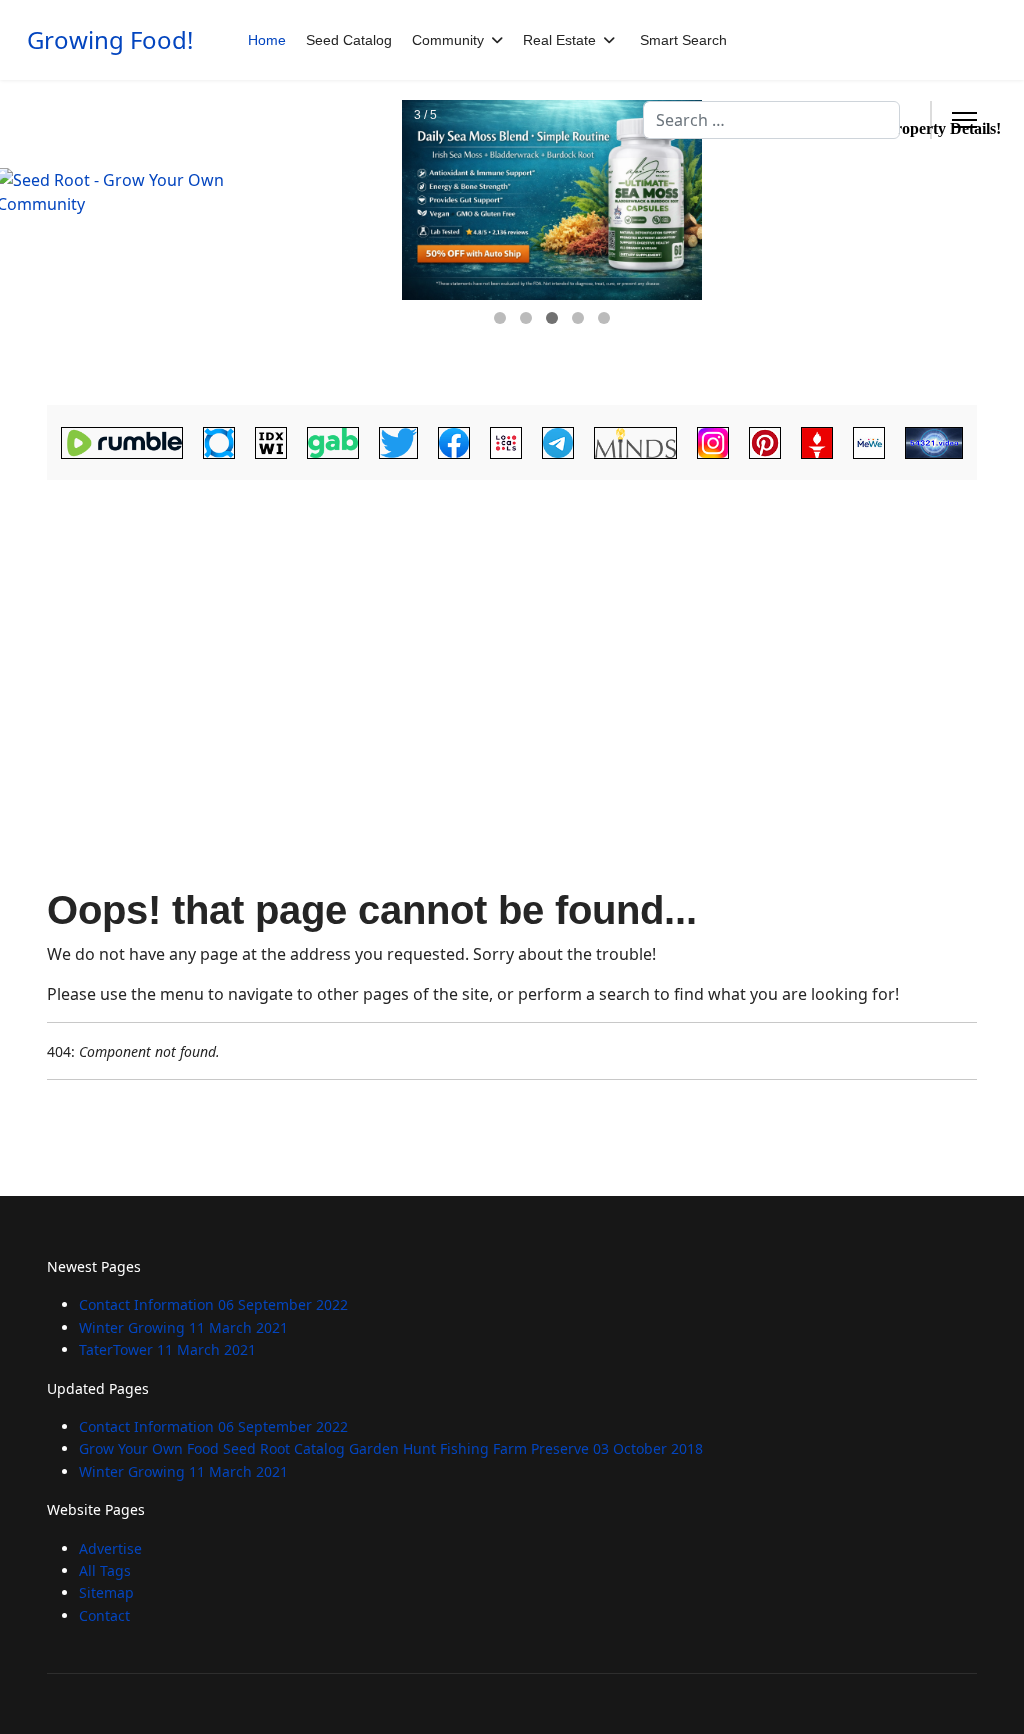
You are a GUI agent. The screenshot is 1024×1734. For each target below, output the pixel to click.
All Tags (105, 1570)
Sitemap (106, 1592)
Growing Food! (110, 40)
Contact (104, 1615)
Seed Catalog (349, 40)
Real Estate (559, 40)
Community (448, 40)
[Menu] (964, 120)
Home (267, 40)
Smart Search (683, 40)
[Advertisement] (512, 636)
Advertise (110, 1548)
